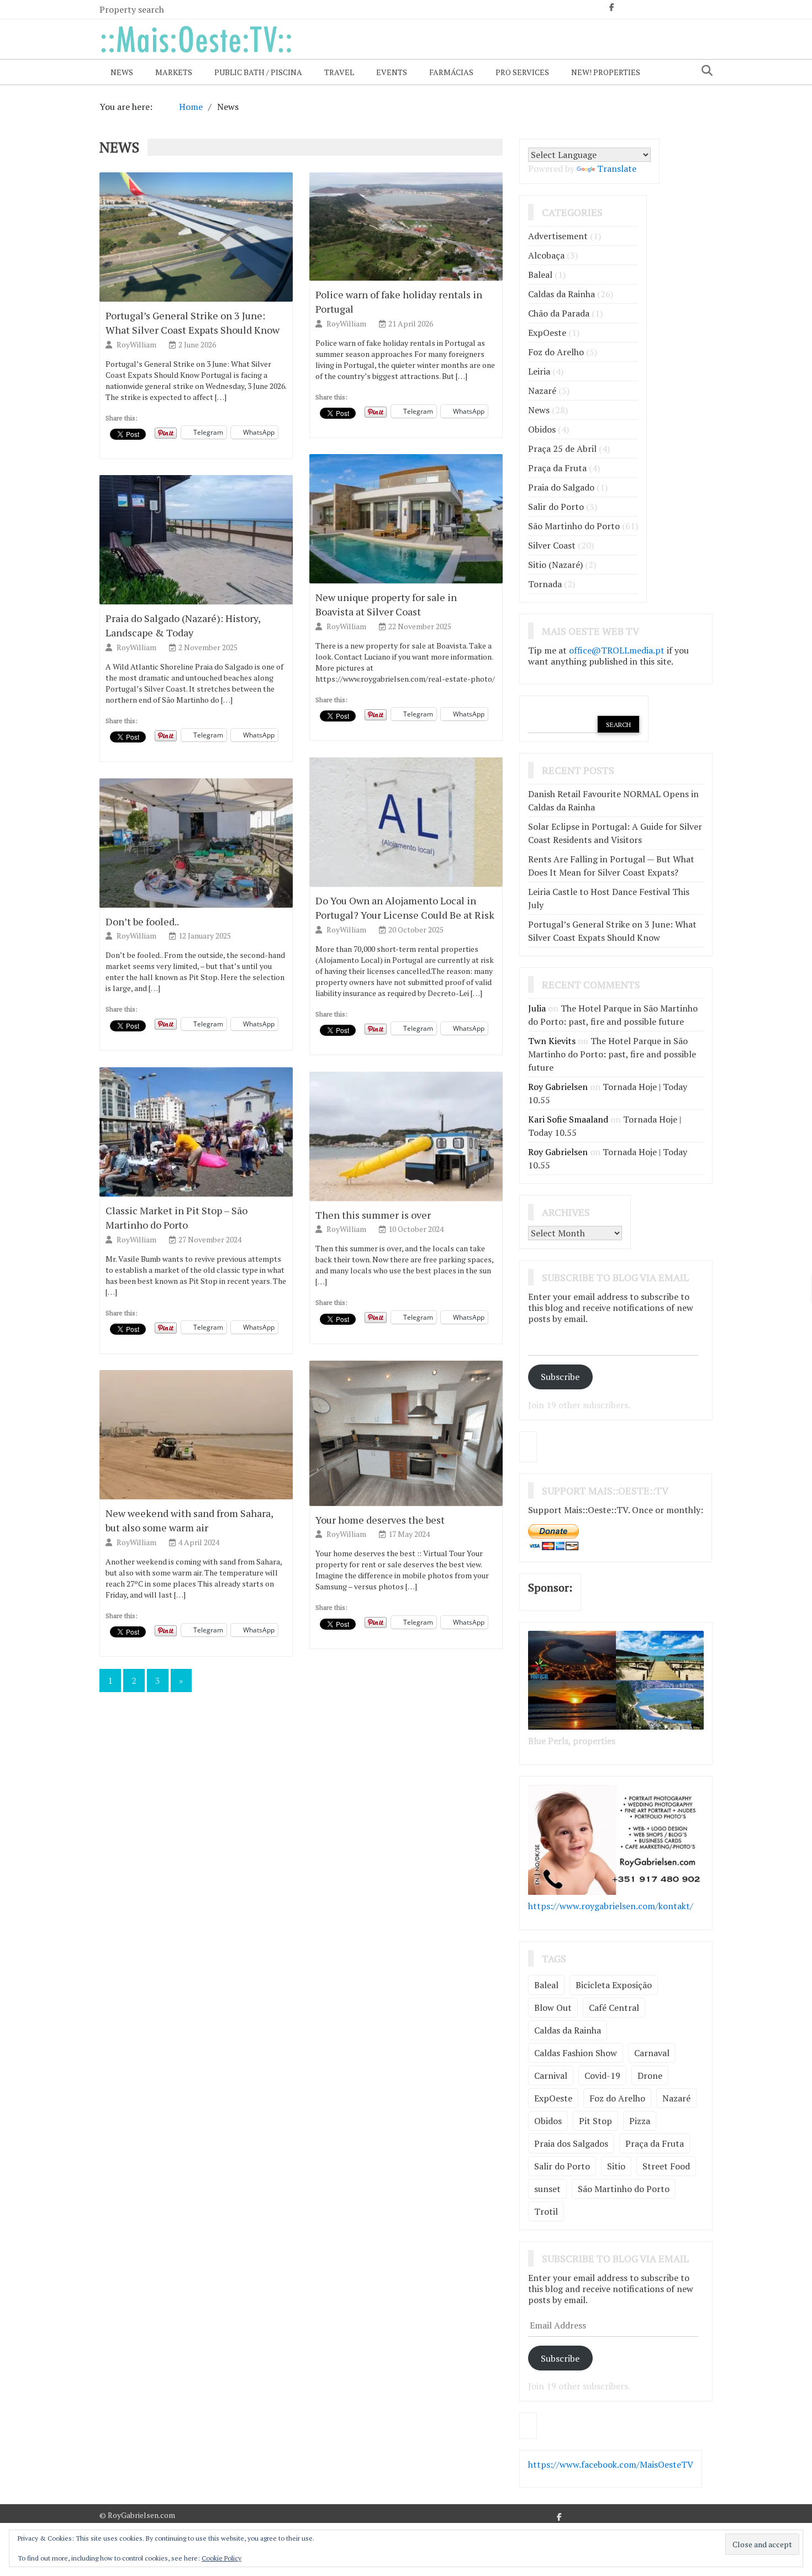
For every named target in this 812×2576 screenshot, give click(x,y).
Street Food (666, 2166)
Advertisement (558, 236)
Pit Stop (595, 2121)
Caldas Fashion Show (576, 2053)
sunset (547, 2189)
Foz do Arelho (556, 352)
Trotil (546, 2211)
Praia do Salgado (561, 487)
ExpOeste (547, 333)
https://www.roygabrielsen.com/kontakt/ (611, 1906)
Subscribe (560, 1377)
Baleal (540, 275)
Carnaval (652, 2053)
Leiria (539, 371)
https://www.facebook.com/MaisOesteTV (611, 2464)
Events (392, 72)
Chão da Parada (559, 313)
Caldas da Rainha (561, 294)
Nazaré (542, 391)
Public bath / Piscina (258, 72)
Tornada (545, 584)
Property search (132, 9)
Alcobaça (546, 255)
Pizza (640, 2121)
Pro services (522, 72)
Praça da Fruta (557, 468)
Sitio (616, 2166)
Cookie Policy (222, 2558)
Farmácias (451, 72)
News (122, 72)
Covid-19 (602, 2075)
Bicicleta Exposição (614, 1985)
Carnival (551, 2075)
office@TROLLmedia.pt (617, 650)
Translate (617, 168)
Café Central (614, 2008)
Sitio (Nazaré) (555, 565)
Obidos (542, 429)
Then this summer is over (373, 1215)
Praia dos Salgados (571, 2143)
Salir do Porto (556, 507)
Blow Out (553, 2008)
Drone (650, 2075)
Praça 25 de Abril (562, 449)
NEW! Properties (606, 72)
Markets (174, 72)
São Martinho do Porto (574, 526)
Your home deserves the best (380, 1520)
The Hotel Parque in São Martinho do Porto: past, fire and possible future (612, 1054)
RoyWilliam (137, 344)
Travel (339, 72)
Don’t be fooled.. (142, 921)
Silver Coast (552, 545)
